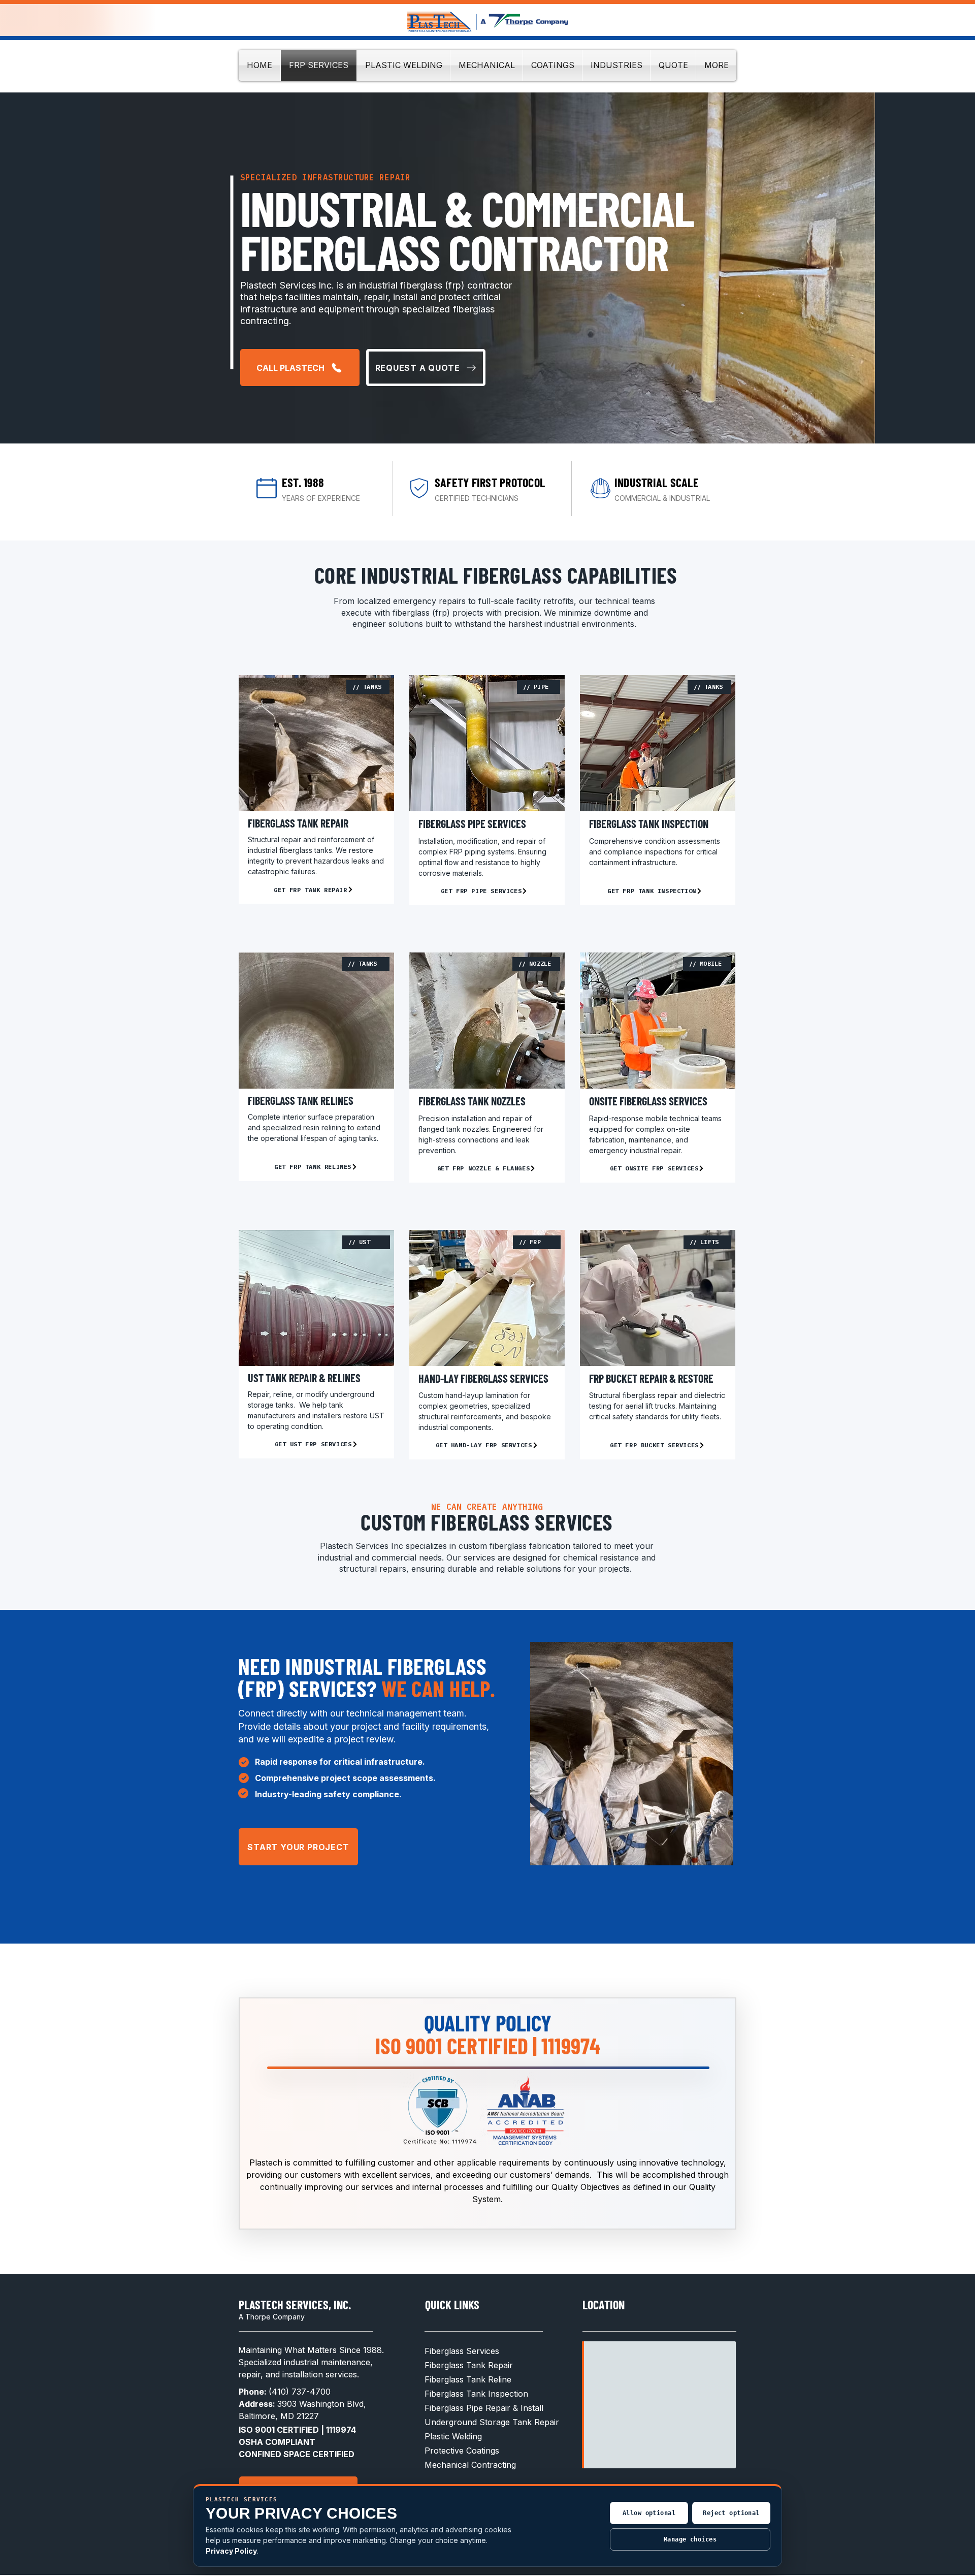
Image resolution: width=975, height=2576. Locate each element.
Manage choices (690, 2539)
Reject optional (731, 2513)
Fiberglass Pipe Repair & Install (484, 2408)
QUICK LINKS (452, 2304)
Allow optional (649, 2513)
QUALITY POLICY (488, 2023)
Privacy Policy (231, 2551)
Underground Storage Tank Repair (492, 2422)
